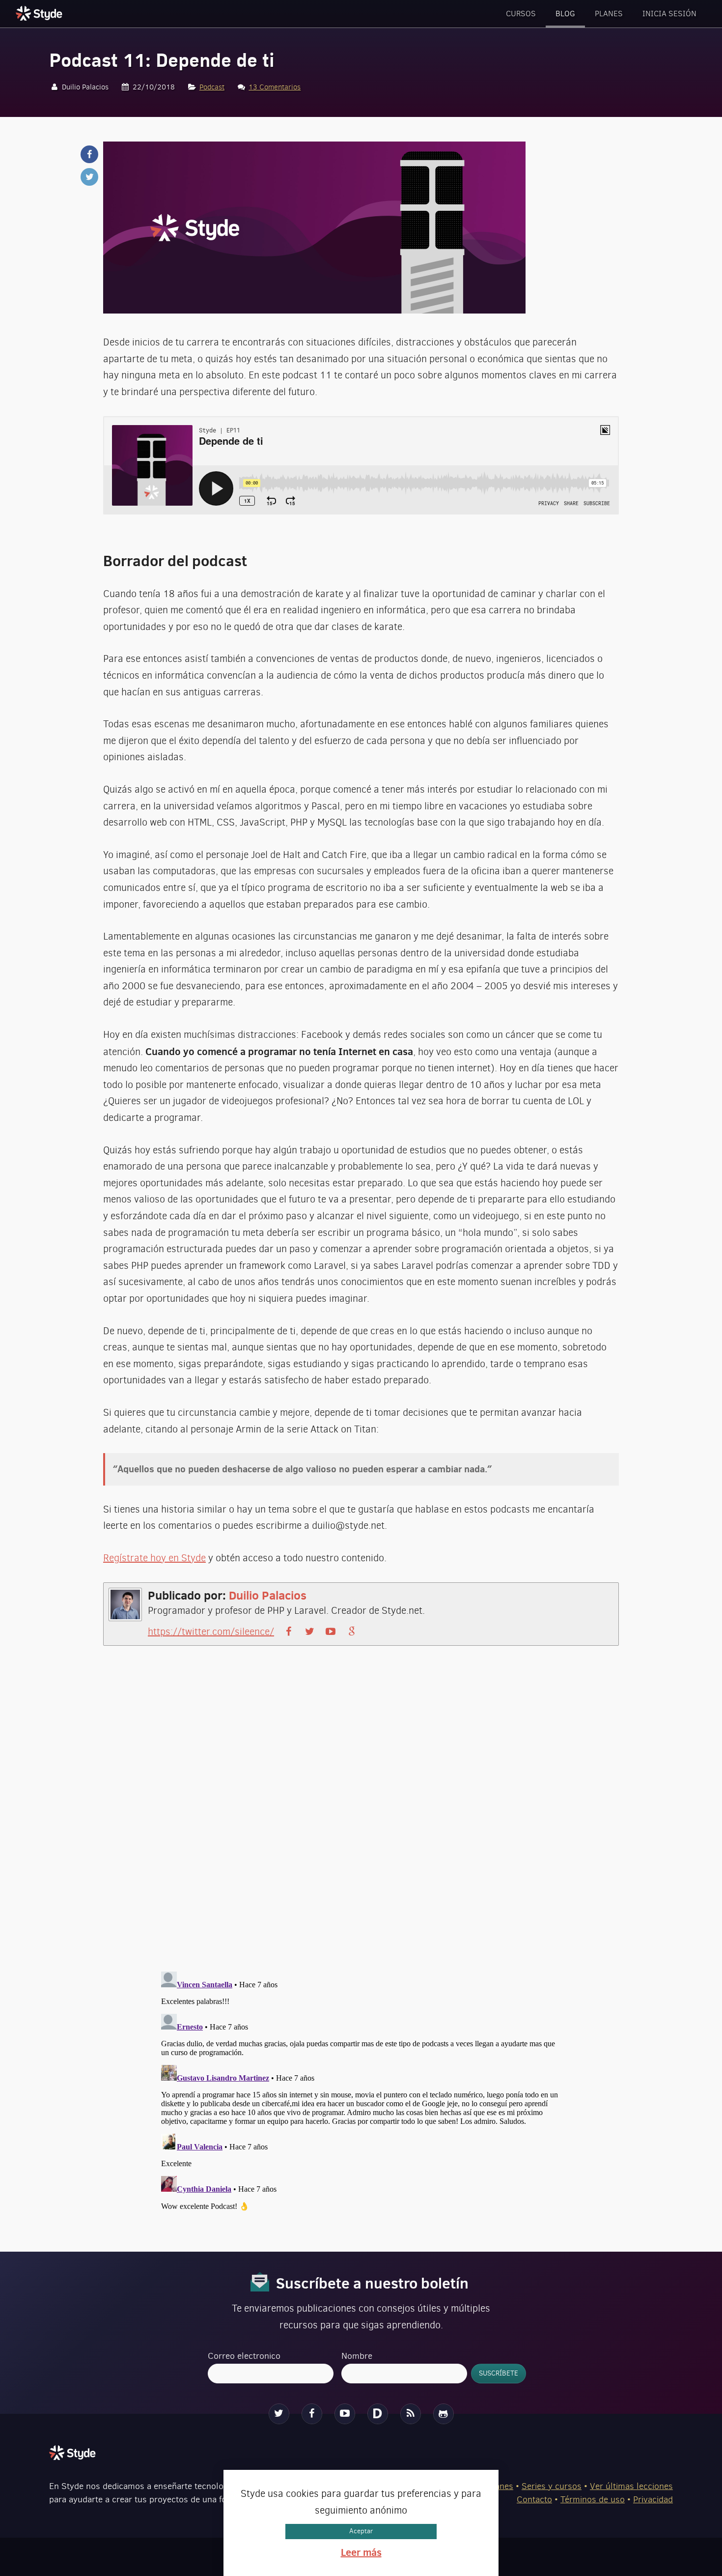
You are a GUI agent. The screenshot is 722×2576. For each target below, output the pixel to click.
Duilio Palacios (268, 1595)
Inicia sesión (669, 14)
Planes (609, 14)
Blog (565, 14)
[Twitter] (279, 2414)
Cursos (521, 14)
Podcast (212, 87)
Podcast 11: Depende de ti (162, 60)
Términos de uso (593, 2499)
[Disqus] (361, 1817)
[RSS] (411, 2414)
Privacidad (653, 2499)
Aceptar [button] (361, 2531)
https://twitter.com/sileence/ (211, 1632)
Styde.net (40, 13)
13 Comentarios (275, 87)
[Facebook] (312, 2414)
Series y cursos (552, 2486)
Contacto (534, 2499)
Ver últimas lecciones (631, 2486)
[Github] (444, 2414)
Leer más (361, 2552)
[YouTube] (345, 2414)
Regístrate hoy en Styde (154, 1558)
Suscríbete (499, 2373)
